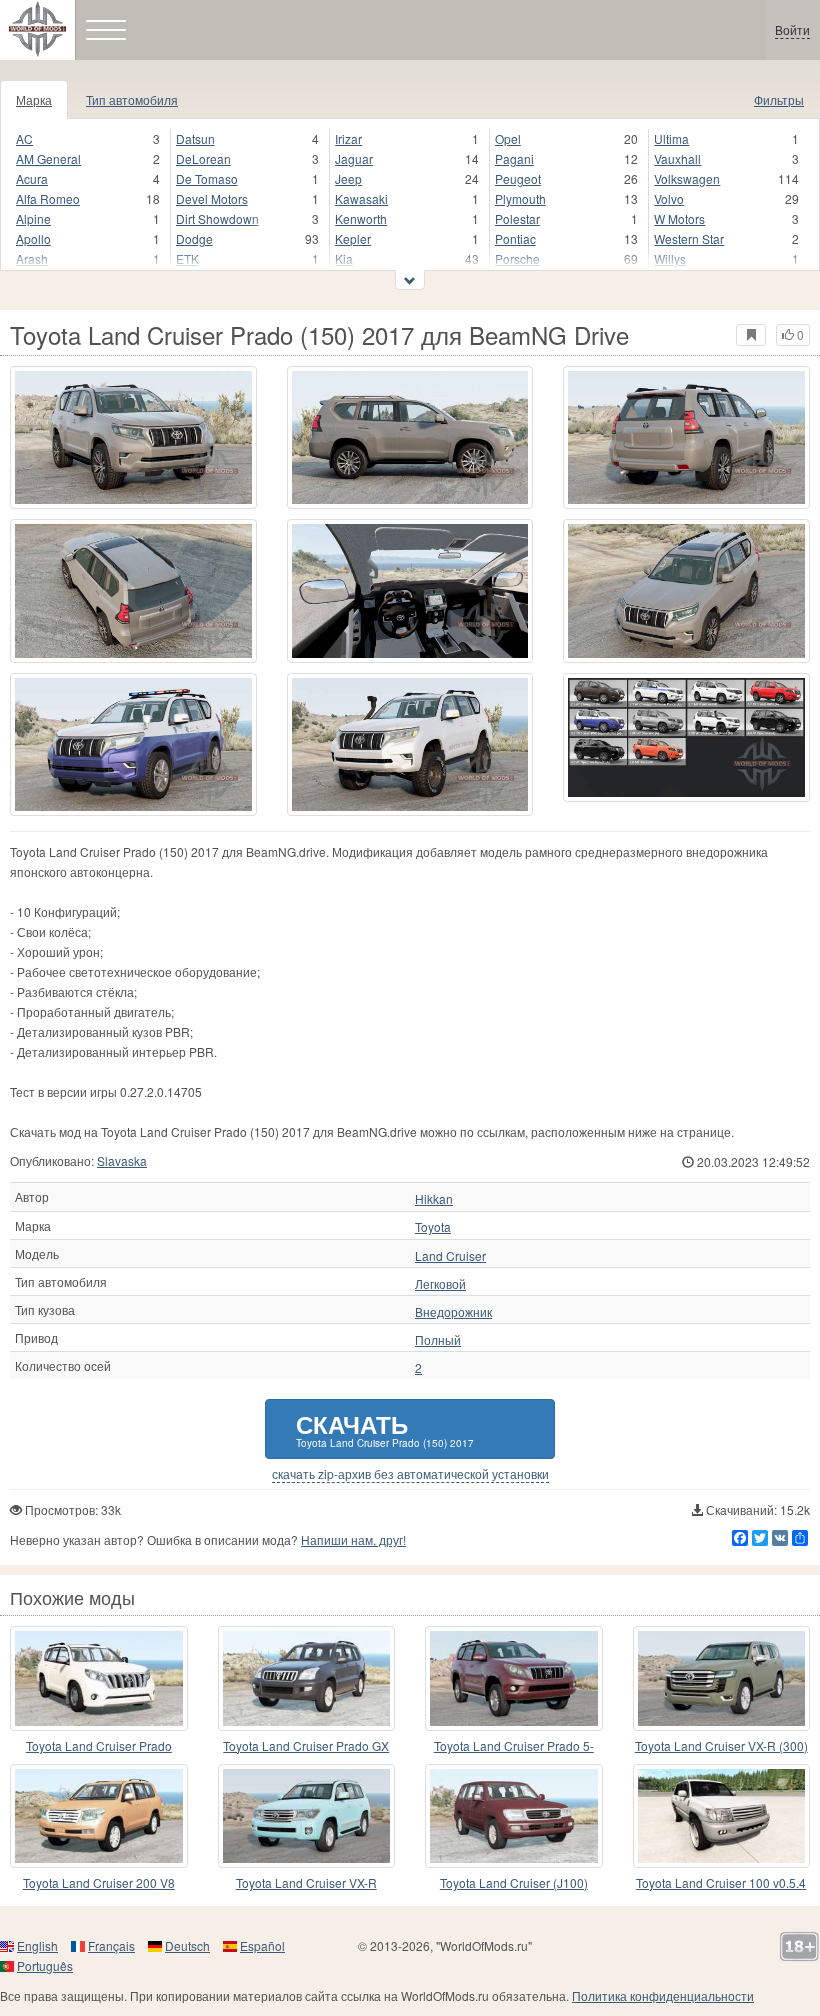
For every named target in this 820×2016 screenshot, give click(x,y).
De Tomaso (207, 178)
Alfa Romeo (48, 198)
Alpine (33, 218)
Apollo (33, 238)
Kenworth (361, 218)
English (37, 1945)
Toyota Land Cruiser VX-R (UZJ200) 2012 (306, 1883)
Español (262, 1945)
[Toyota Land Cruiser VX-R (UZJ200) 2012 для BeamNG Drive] (307, 1816)
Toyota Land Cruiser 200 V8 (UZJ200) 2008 (99, 1883)
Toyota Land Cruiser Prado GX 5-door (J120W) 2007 (306, 1746)
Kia (344, 258)
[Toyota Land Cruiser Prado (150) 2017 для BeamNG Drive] (133, 437)
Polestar (517, 218)
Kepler (353, 238)
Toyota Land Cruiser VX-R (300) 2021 (721, 1746)
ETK (187, 258)
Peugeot (518, 178)
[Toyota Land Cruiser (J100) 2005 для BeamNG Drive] (514, 1816)
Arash (32, 258)
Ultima (671, 138)
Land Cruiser (450, 1256)
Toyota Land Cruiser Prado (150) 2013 (99, 1746)
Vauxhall (677, 158)
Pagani (514, 158)
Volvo (669, 198)
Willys (670, 258)
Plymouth (520, 198)
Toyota (433, 1227)
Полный (438, 1340)
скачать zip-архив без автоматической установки (410, 1474)
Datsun (195, 138)
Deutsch (187, 1945)
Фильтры (779, 99)
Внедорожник (453, 1312)
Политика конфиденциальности (663, 1995)
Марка (34, 99)
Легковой (440, 1284)
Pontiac (515, 238)
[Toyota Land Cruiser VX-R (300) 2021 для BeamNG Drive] (722, 1678)
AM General (48, 158)
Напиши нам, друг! (353, 1539)
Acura (32, 178)
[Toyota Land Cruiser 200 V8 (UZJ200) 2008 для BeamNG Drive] (99, 1816)
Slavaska (122, 1160)
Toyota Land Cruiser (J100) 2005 (514, 1883)
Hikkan (434, 1199)
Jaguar (354, 158)
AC (24, 138)
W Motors (679, 218)
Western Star (689, 238)
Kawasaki (361, 198)
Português (45, 1965)
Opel (508, 138)
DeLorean (203, 158)
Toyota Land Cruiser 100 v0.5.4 (721, 1882)
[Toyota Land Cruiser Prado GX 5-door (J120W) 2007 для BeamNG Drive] (307, 1678)
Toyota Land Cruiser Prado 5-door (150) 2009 (514, 1746)
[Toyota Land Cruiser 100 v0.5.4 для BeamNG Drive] (722, 1816)
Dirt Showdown (217, 218)
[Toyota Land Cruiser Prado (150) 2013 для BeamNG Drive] (99, 1678)
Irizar (348, 138)
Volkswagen (687, 178)
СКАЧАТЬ (385, 1428)
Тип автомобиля (132, 99)
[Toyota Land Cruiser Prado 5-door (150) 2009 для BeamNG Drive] (514, 1678)
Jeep (348, 178)
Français (111, 1945)
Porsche (517, 258)
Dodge (194, 238)
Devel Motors (212, 198)
